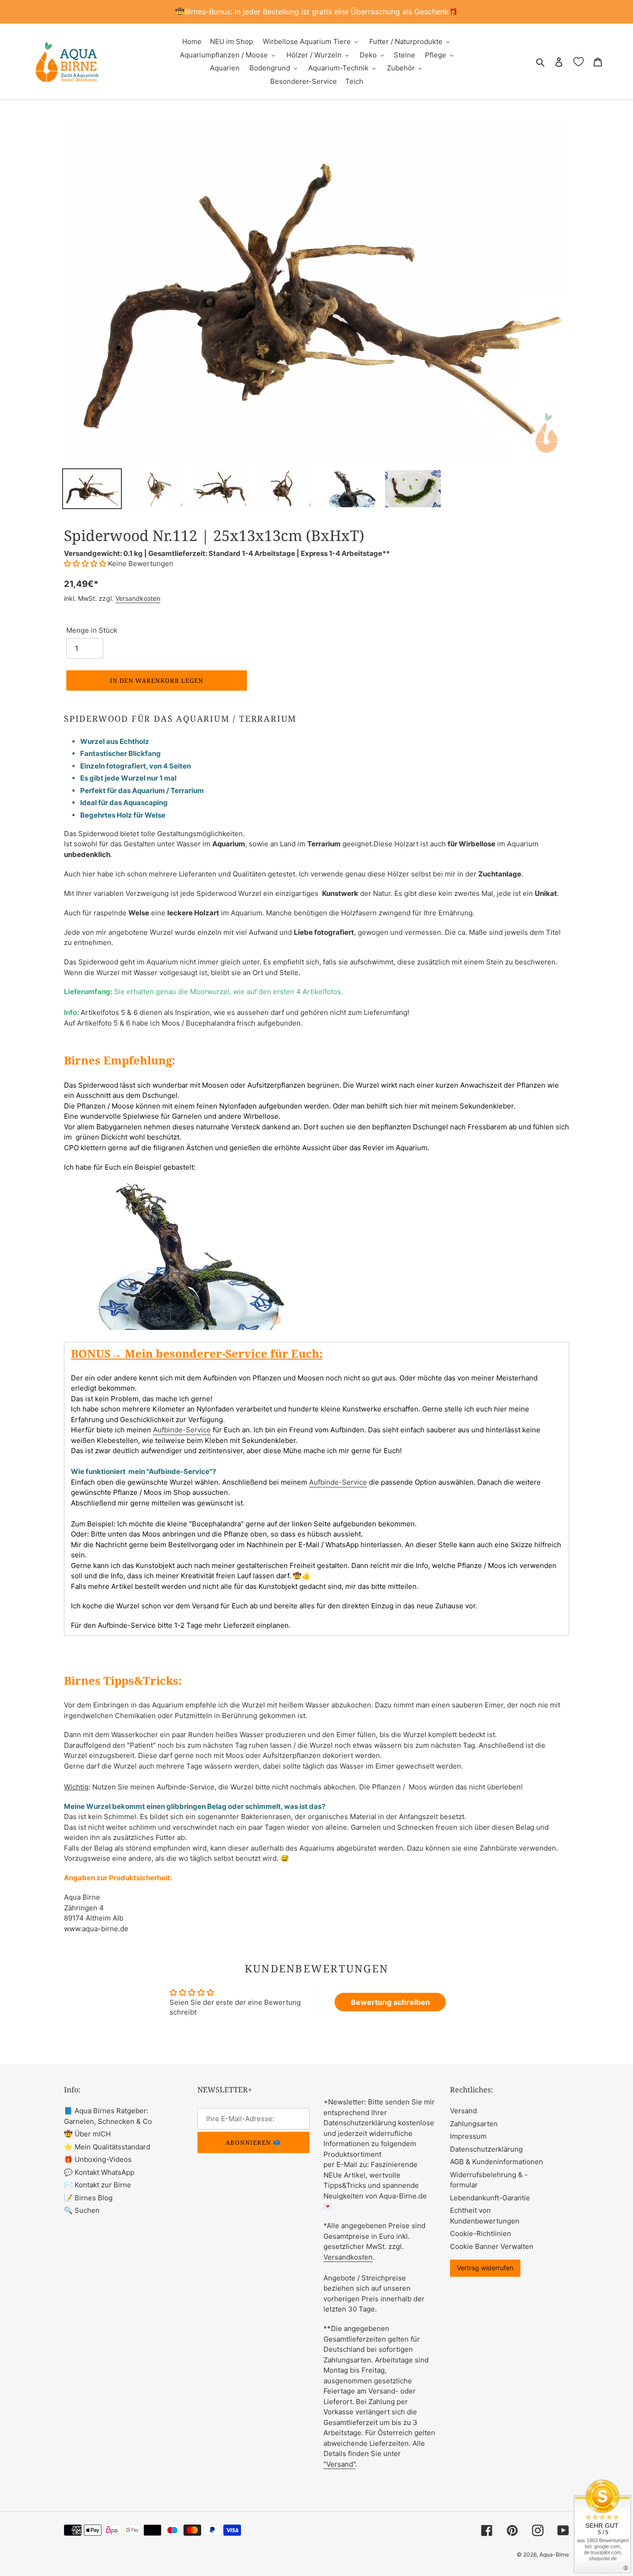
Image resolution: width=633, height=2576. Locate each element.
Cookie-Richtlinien (481, 2233)
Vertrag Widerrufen (485, 2268)
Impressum (468, 2136)
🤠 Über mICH (87, 2134)
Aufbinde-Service (182, 1430)
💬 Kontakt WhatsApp (99, 2172)
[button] (86, 564)
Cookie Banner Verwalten (492, 2246)
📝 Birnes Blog (88, 2198)
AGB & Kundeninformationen (497, 2162)
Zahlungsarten (474, 2124)
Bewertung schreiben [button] (390, 2002)
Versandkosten (138, 598)
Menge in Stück (92, 630)
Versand (463, 2111)
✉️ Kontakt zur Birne (98, 2185)
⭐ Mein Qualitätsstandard (107, 2147)
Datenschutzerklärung (486, 2149)
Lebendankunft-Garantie (490, 2198)
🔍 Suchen (82, 2210)
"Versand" (339, 2464)
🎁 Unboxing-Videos (98, 2159)
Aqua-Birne (554, 2554)
